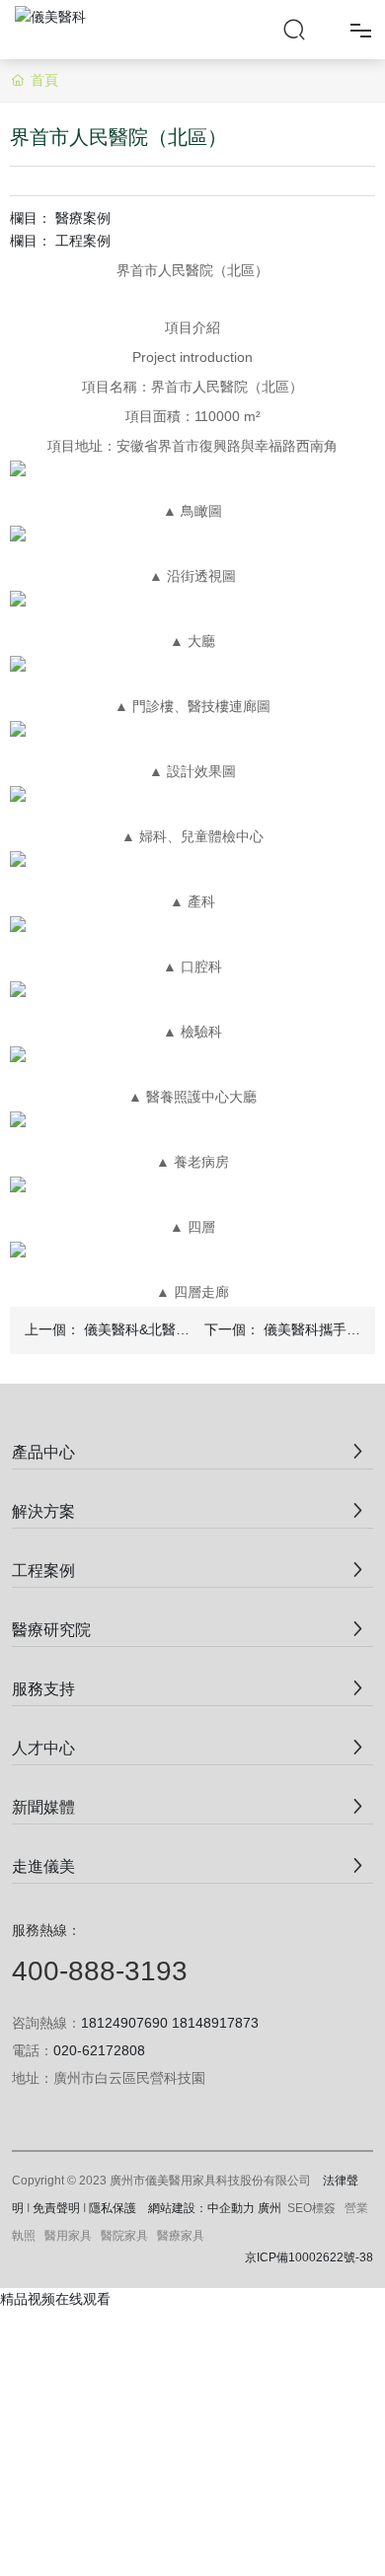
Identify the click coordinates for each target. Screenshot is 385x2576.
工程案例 (83, 241)
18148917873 (215, 2023)
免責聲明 (56, 2208)
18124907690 (124, 2023)
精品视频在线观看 (55, 2299)
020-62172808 (99, 2050)
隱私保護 (113, 2208)
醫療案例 (83, 218)
